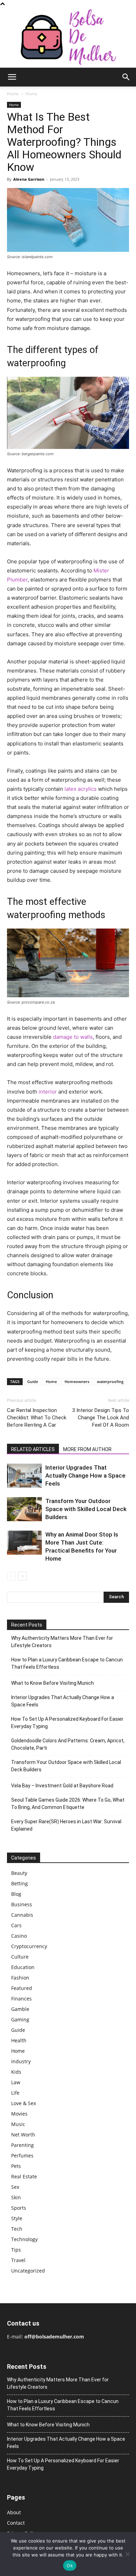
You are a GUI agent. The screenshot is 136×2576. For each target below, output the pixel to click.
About (14, 2512)
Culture (20, 1957)
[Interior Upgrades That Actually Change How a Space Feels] (24, 1476)
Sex (15, 2187)
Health (19, 2040)
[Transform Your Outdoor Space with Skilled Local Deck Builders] (24, 1509)
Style (17, 2218)
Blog (16, 1894)
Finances (21, 1999)
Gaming (20, 2019)
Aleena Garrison (29, 179)
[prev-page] (11, 1576)
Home (13, 94)
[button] (12, 77)
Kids (16, 2072)
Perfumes (22, 2156)
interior (48, 1092)
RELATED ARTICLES (33, 1449)
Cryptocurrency (29, 1946)
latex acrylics (81, 789)
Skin (16, 2197)
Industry (21, 2061)
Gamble (20, 2009)
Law (16, 2082)
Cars (16, 1925)
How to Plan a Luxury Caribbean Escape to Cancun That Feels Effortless (67, 1663)
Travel (18, 2260)
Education (23, 1967)
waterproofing (110, 1381)
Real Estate (24, 2176)
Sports (19, 2208)
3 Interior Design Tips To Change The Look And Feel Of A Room (101, 1418)
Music (18, 2124)
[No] (127, 2554)
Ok (70, 2566)
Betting (20, 1883)
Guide (33, 1381)
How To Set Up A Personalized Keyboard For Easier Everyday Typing (67, 1723)
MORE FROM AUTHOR (87, 1449)
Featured (22, 1988)
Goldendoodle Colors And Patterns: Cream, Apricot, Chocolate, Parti (68, 1744)
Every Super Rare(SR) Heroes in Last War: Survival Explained (66, 1825)
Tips (16, 2250)
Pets (16, 2166)
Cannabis (22, 1915)
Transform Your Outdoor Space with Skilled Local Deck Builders (86, 1509)
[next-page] (22, 1576)
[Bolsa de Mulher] (68, 37)
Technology (24, 2239)
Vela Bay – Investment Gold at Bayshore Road (62, 1786)
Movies (19, 2114)
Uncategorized (28, 2271)
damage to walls (73, 1037)
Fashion (20, 1978)
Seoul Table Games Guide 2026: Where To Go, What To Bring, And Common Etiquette (68, 1804)
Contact (16, 2523)
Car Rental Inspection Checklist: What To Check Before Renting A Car (37, 1418)
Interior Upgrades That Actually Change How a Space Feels (85, 1475)
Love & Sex (24, 2103)
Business (22, 1904)
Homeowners (77, 1381)
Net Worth (23, 2135)
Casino (19, 1936)
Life (15, 2093)
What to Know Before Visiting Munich (52, 1683)
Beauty (19, 1873)
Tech (17, 2229)
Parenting (22, 2145)
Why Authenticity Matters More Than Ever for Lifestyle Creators (62, 1642)
